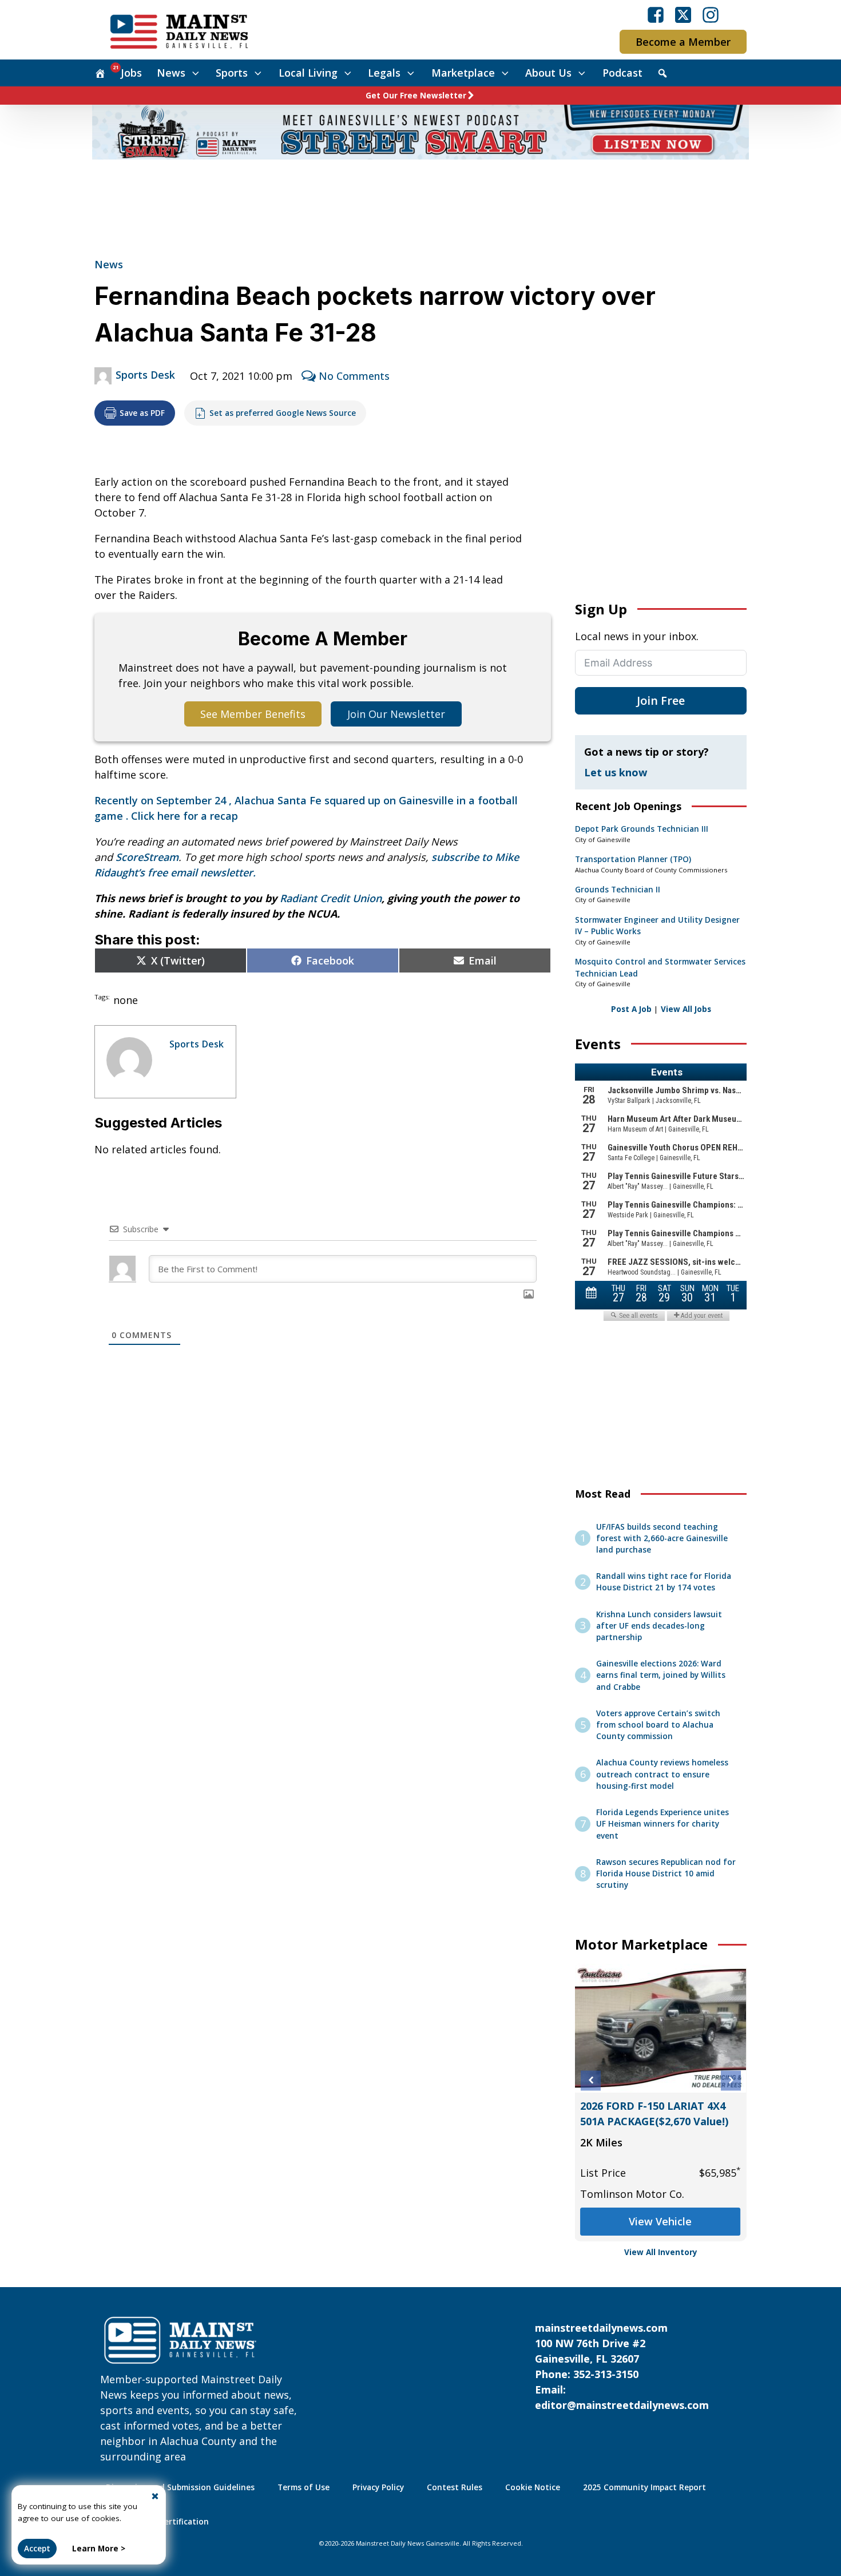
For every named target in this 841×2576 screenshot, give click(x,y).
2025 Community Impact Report (644, 2487)
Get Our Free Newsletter (416, 96)
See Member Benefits (253, 714)
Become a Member (683, 42)
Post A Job (631, 1009)
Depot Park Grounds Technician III (642, 829)
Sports (232, 73)
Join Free (661, 700)
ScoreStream (147, 857)
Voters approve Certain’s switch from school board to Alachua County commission (658, 1725)
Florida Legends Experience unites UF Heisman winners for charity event (663, 1824)
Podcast (622, 73)
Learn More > (99, 2549)
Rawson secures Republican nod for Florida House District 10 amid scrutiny (666, 1874)
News (171, 73)
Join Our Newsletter (396, 714)
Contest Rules (455, 2487)
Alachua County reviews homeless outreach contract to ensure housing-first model (662, 1774)
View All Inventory (661, 2252)
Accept (37, 2549)
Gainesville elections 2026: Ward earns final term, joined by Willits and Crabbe (661, 1675)
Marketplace (463, 73)
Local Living (308, 73)
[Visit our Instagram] (711, 15)
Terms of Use (304, 2487)
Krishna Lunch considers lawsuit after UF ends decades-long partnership (659, 1626)
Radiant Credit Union (331, 898)
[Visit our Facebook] (656, 15)
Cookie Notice (533, 2487)
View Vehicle (661, 2221)
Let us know (616, 772)
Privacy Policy (378, 2487)
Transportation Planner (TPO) (633, 859)
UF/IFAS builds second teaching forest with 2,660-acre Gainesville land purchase (662, 1539)
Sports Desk (145, 375)
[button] (591, 2080)
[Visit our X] (683, 15)
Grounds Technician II (618, 890)
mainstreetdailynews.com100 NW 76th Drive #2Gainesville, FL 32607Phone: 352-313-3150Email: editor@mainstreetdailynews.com (622, 2366)
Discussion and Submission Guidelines (180, 2487)
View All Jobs (686, 1009)
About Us (548, 73)
